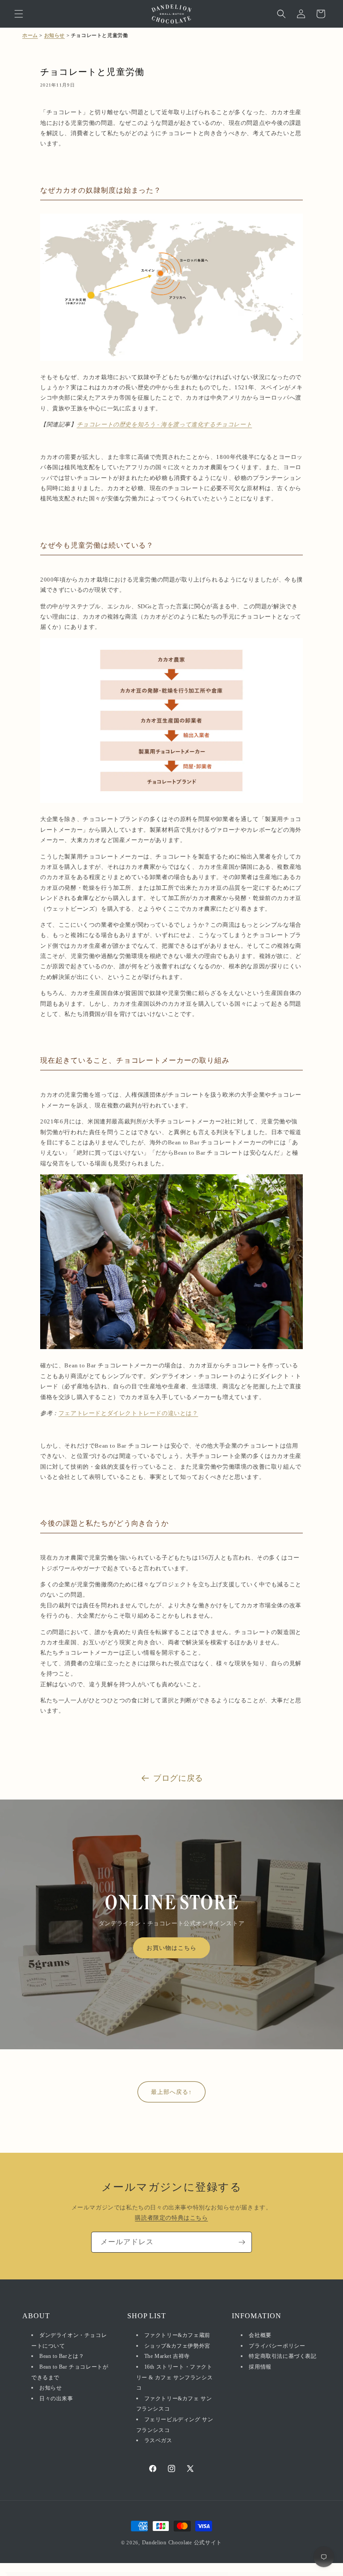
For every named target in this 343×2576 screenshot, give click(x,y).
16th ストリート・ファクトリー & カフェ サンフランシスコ (175, 2377)
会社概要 (260, 2335)
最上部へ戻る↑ (171, 2092)
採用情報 (260, 2367)
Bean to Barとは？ (62, 2356)
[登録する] (242, 2242)
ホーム (30, 35)
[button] (19, 14)
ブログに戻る (178, 1778)
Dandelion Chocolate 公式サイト (182, 2543)
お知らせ (54, 35)
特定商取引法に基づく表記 (282, 2356)
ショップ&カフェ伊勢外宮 (177, 2346)
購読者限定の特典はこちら (171, 2218)
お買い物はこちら (171, 1948)
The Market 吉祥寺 (167, 2356)
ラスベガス (158, 2440)
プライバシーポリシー (277, 2346)
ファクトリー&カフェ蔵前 (177, 2335)
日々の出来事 (56, 2398)
